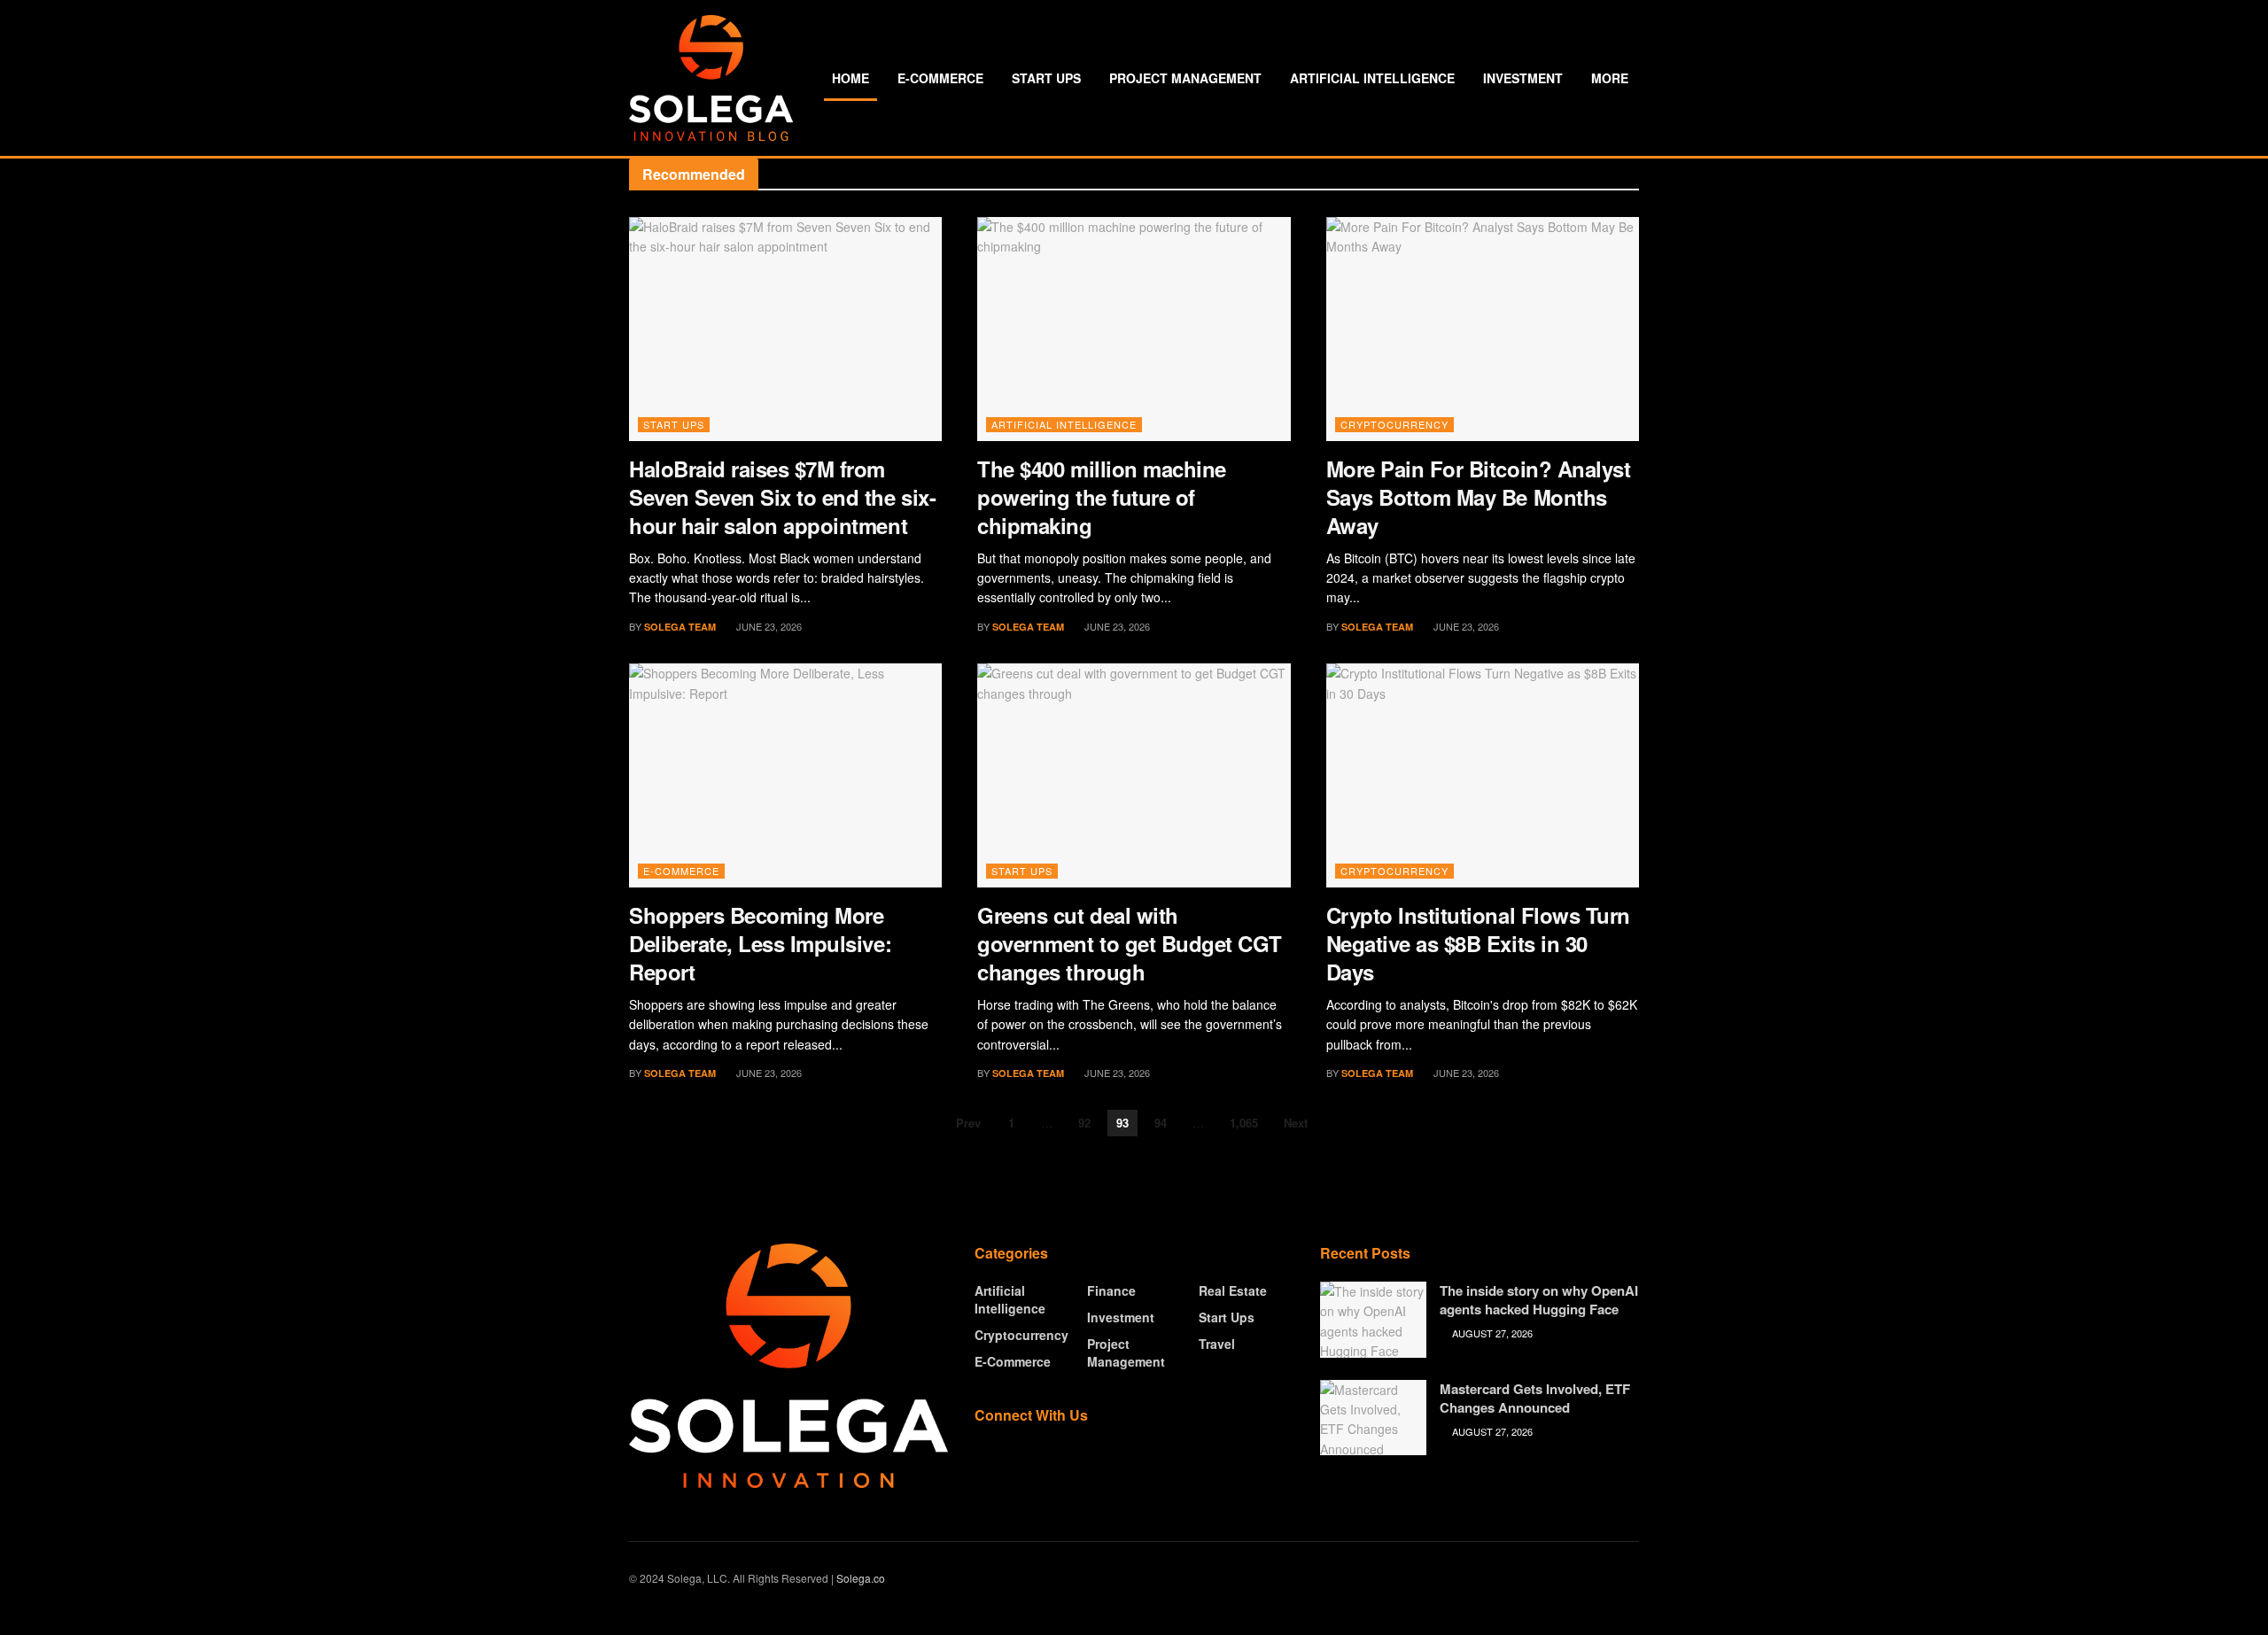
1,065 (1244, 1123)
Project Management (1185, 78)
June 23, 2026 (768, 626)
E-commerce (940, 78)
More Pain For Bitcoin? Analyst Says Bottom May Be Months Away (1479, 497)
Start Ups (1046, 78)
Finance (1111, 1290)
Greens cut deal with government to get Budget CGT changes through (1130, 943)
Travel (1217, 1344)
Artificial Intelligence (1372, 78)
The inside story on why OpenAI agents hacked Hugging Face (1539, 1300)
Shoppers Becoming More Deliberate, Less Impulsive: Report (760, 943)
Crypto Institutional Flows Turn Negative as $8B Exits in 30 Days (1478, 943)
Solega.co (861, 1578)
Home (850, 78)
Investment (1523, 78)
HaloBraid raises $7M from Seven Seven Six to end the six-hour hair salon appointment (782, 497)
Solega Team (680, 627)
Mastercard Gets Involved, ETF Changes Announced (1535, 1398)
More (1610, 78)
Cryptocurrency (1394, 424)
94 (1161, 1123)
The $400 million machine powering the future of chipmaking (1101, 497)
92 (1084, 1123)
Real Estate (1233, 1290)
